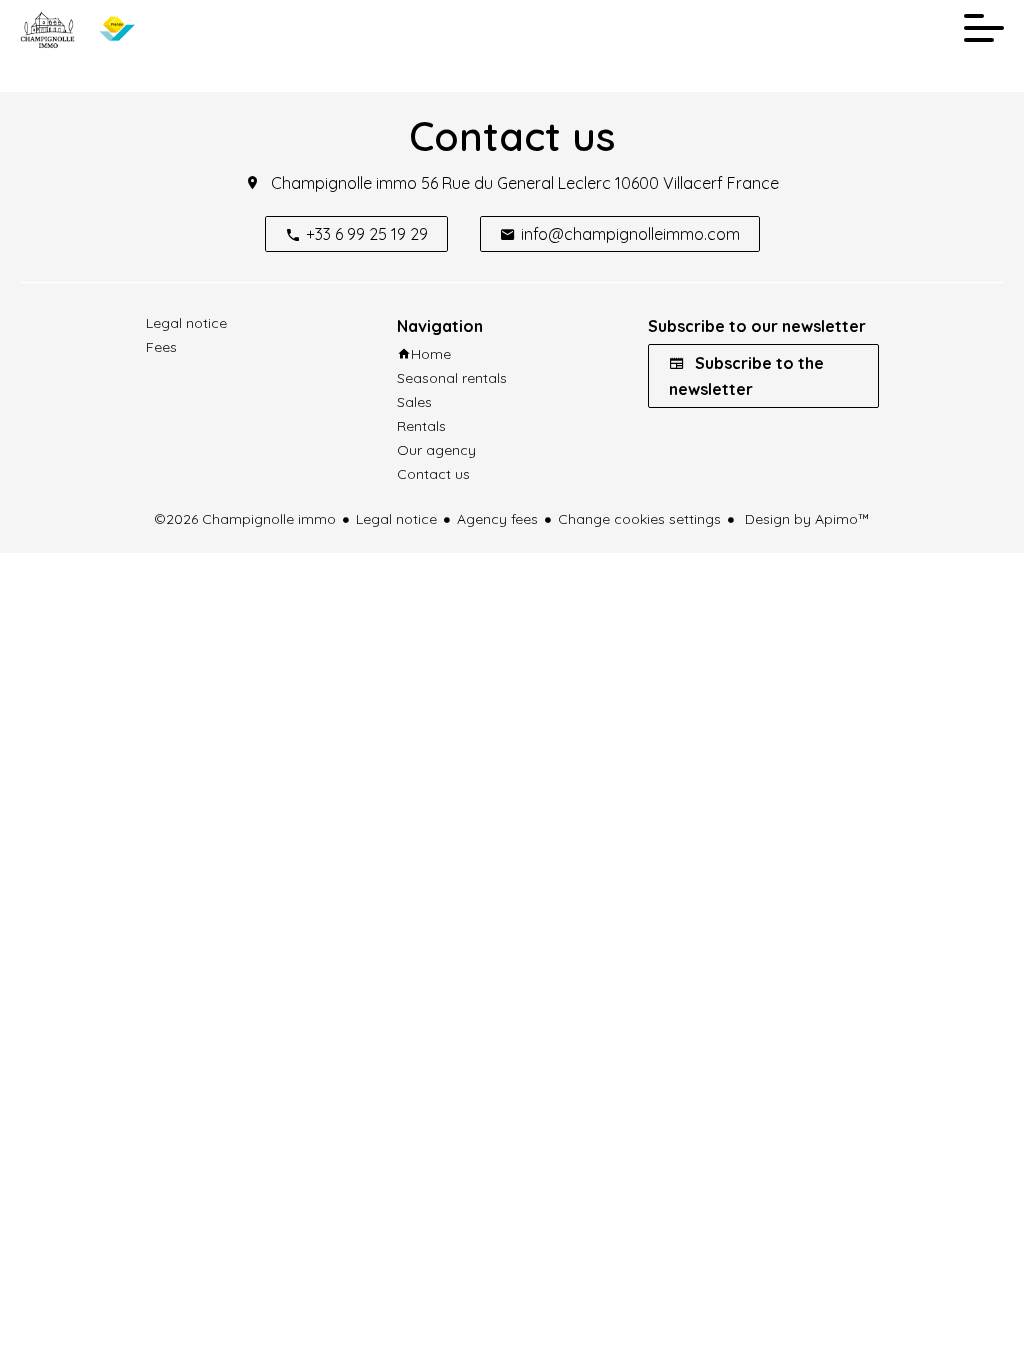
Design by (805, 519)
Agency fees (497, 519)
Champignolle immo (344, 183)
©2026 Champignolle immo (245, 519)
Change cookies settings (639, 519)
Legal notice (396, 519)
